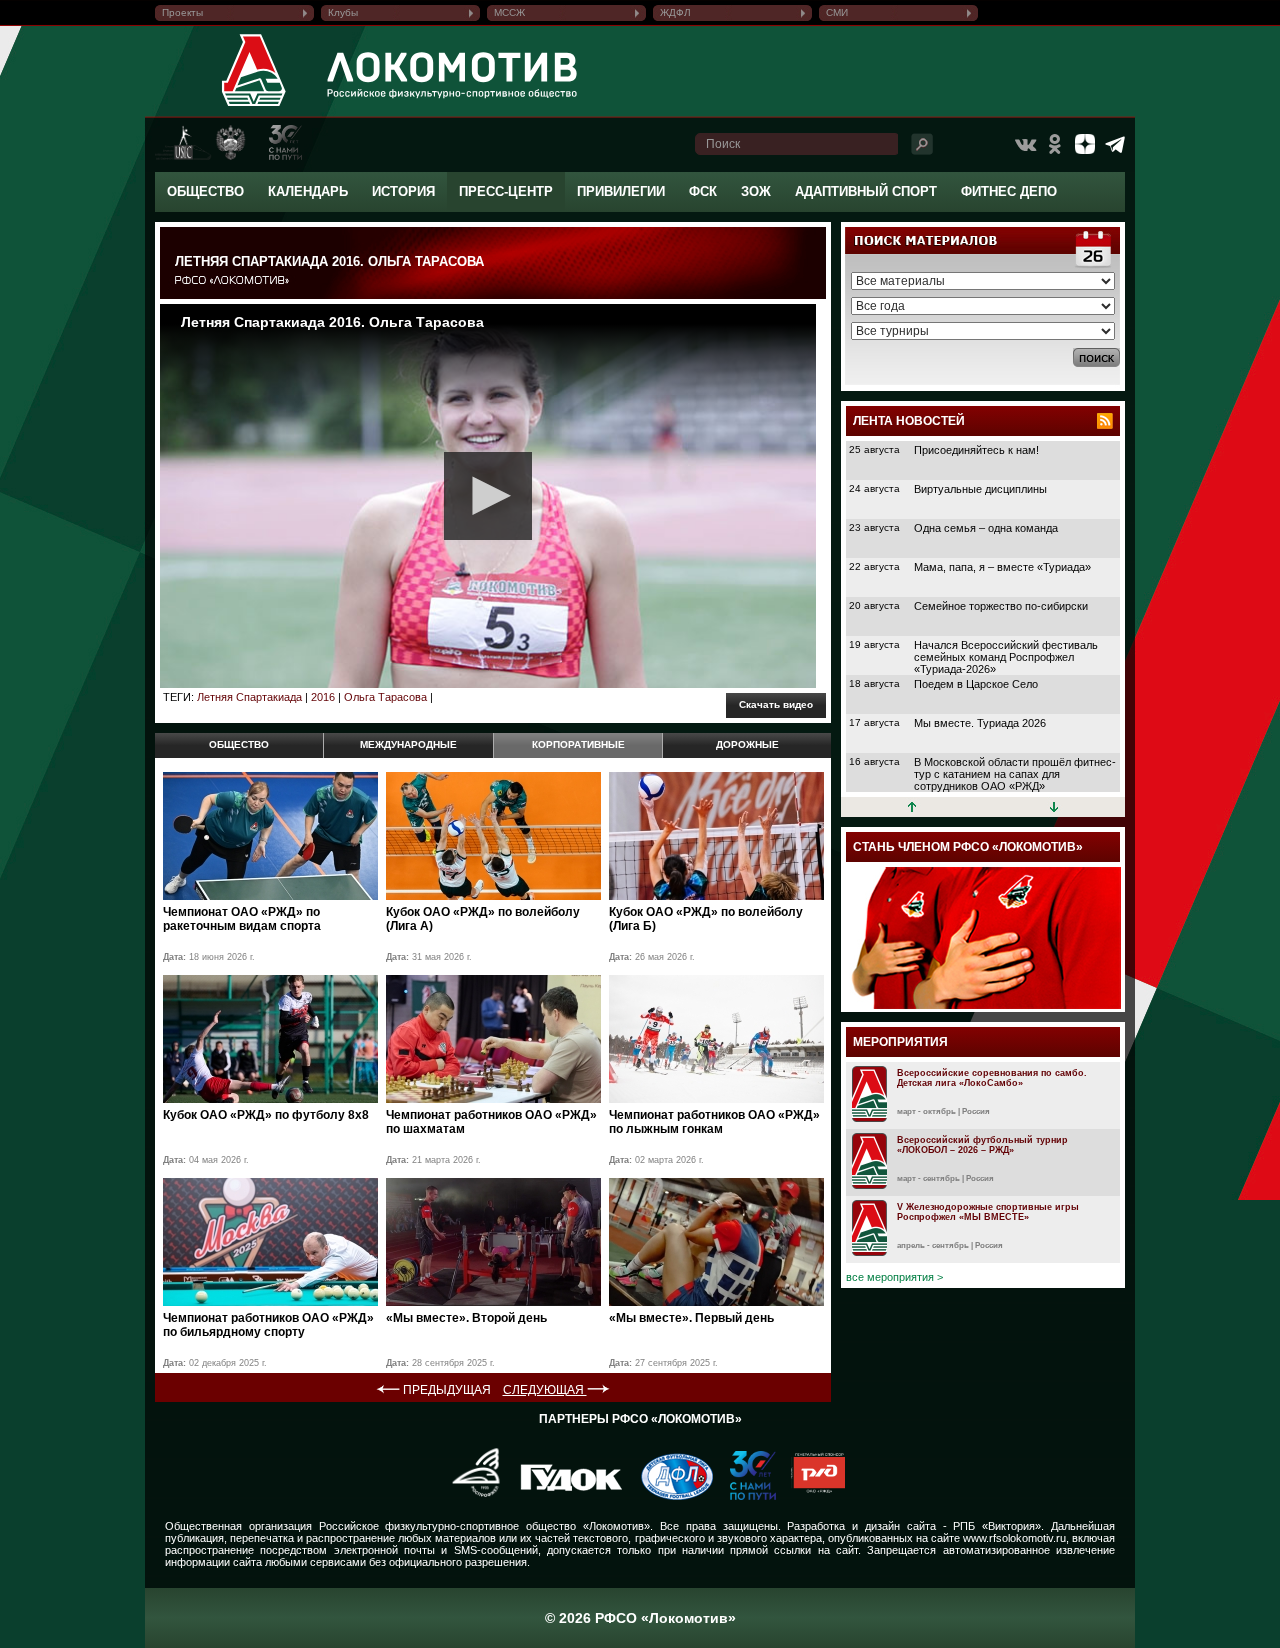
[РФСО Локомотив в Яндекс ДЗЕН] (1085, 144)
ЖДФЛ (675, 12)
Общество (205, 191)
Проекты (182, 12)
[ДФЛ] (669, 1496)
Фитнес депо (1009, 191)
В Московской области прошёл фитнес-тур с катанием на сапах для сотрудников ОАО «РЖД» (1015, 774)
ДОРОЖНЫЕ (747, 744)
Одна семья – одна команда (986, 528)
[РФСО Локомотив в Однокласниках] (1055, 144)
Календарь (308, 191)
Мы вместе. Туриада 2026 (980, 723)
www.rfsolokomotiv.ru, (1016, 1538)
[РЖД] (810, 1496)
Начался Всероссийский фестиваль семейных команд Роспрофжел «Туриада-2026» (1006, 657)
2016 (323, 697)
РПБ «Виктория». (998, 1526)
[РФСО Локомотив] (254, 106)
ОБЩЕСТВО (239, 744)
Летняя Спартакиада (249, 697)
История (403, 191)
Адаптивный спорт (866, 191)
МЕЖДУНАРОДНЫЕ (408, 744)
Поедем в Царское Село (976, 684)
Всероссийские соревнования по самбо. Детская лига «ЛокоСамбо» (992, 1078)
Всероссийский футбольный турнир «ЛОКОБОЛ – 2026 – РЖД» (982, 1145)
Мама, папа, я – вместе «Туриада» (1002, 567)
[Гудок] (564, 1496)
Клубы (343, 12)
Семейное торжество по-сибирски (1001, 606)
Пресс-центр (506, 191)
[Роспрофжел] (469, 1496)
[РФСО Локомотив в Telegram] (1115, 144)
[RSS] (1105, 421)
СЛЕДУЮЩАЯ (545, 1390)
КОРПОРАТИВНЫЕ (578, 744)
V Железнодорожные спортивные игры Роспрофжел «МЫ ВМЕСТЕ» (988, 1212)
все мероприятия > (894, 1277)
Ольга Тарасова (385, 697)
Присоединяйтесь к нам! (976, 450)
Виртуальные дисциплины (980, 489)
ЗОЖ (756, 191)
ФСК (703, 191)
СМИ (837, 12)
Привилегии (621, 191)
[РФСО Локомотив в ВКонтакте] (1025, 144)
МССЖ (509, 12)
